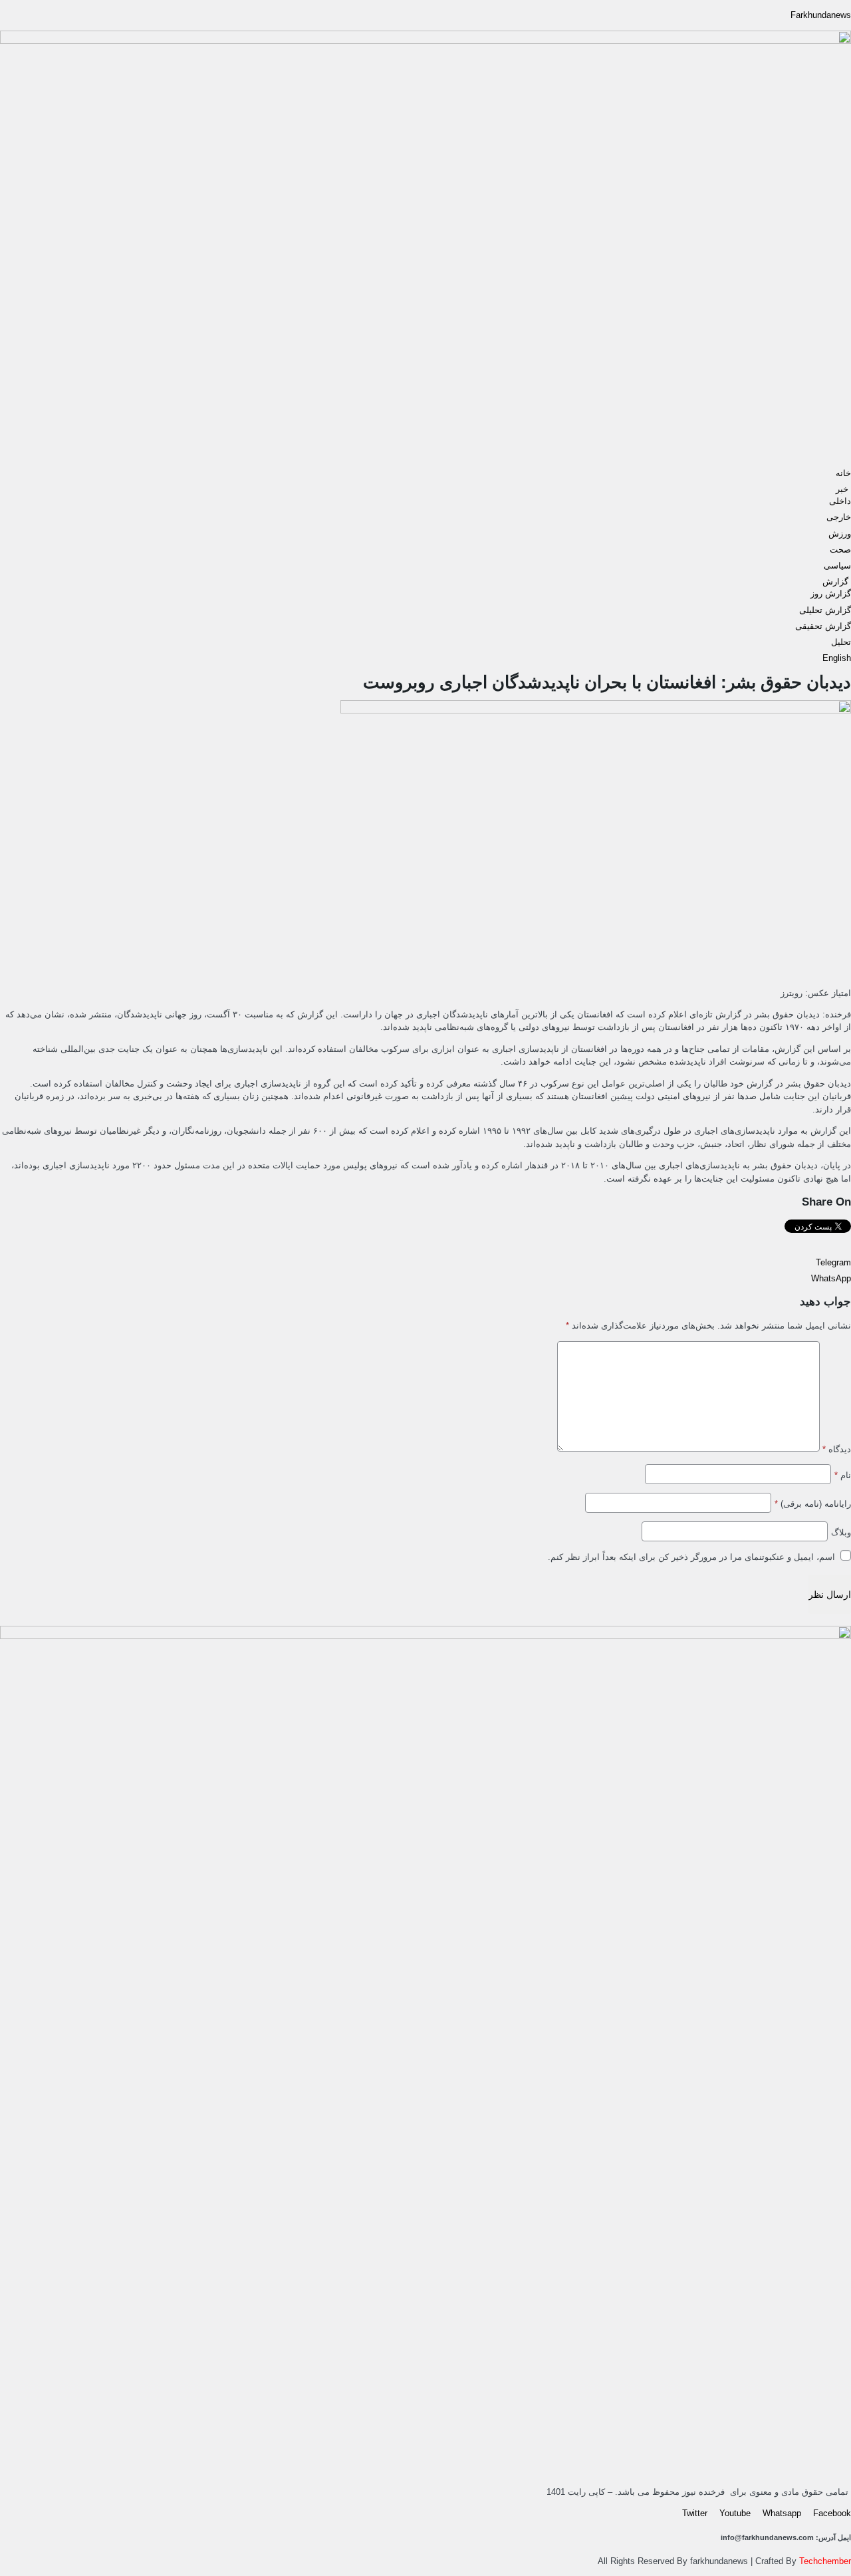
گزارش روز (831, 593)
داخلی (840, 501)
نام (843, 1475)
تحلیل (841, 642)
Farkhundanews (821, 15)
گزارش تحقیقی (823, 626)
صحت (840, 550)
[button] (425, 453)
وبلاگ (841, 1532)
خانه (843, 473)
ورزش (840, 534)
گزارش (837, 581)
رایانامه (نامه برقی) (813, 1504)
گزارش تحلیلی (825, 610)
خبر (843, 489)
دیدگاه (837, 1449)
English (837, 658)
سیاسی (837, 566)
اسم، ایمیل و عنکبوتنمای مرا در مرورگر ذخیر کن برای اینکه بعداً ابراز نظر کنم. (691, 1557)
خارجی (839, 517)
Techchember (824, 2561)
